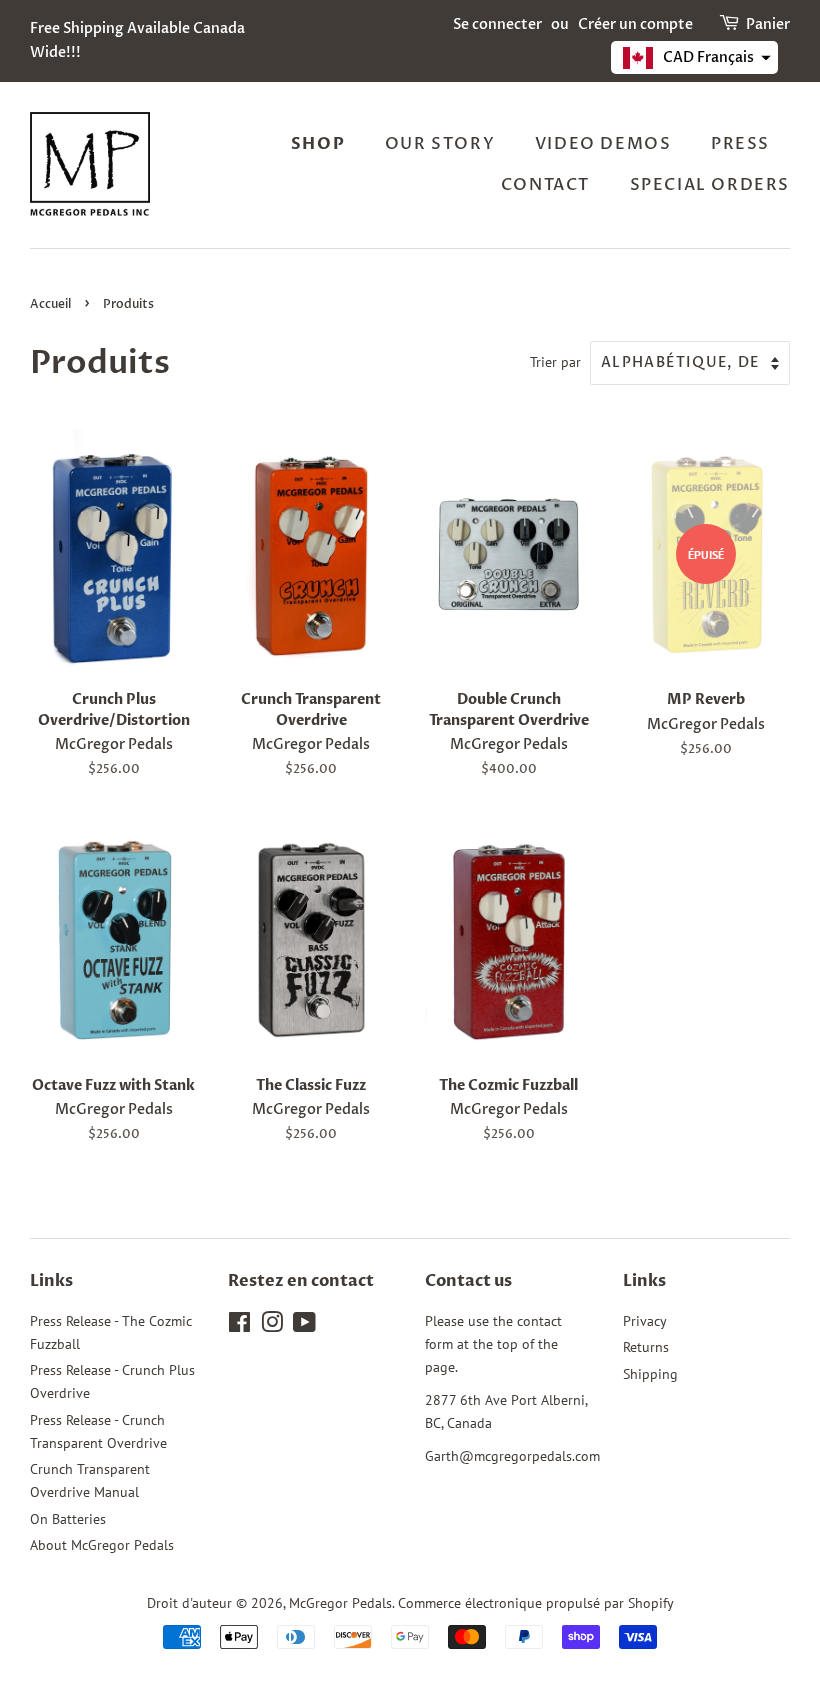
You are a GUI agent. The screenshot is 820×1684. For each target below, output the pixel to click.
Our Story (440, 144)
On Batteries (68, 1519)
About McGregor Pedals (102, 1545)
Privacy (645, 1321)
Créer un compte (635, 24)
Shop (318, 144)
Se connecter (497, 24)
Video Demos (603, 144)
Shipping (650, 1374)
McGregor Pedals (340, 1603)
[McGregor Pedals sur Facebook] (239, 1326)
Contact (545, 185)
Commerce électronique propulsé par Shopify (536, 1603)
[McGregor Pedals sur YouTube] (304, 1326)
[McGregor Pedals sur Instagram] (272, 1326)
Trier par (555, 361)
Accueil (50, 304)
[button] (694, 57)
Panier (768, 24)
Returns (646, 1347)
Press (740, 144)
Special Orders (710, 185)
